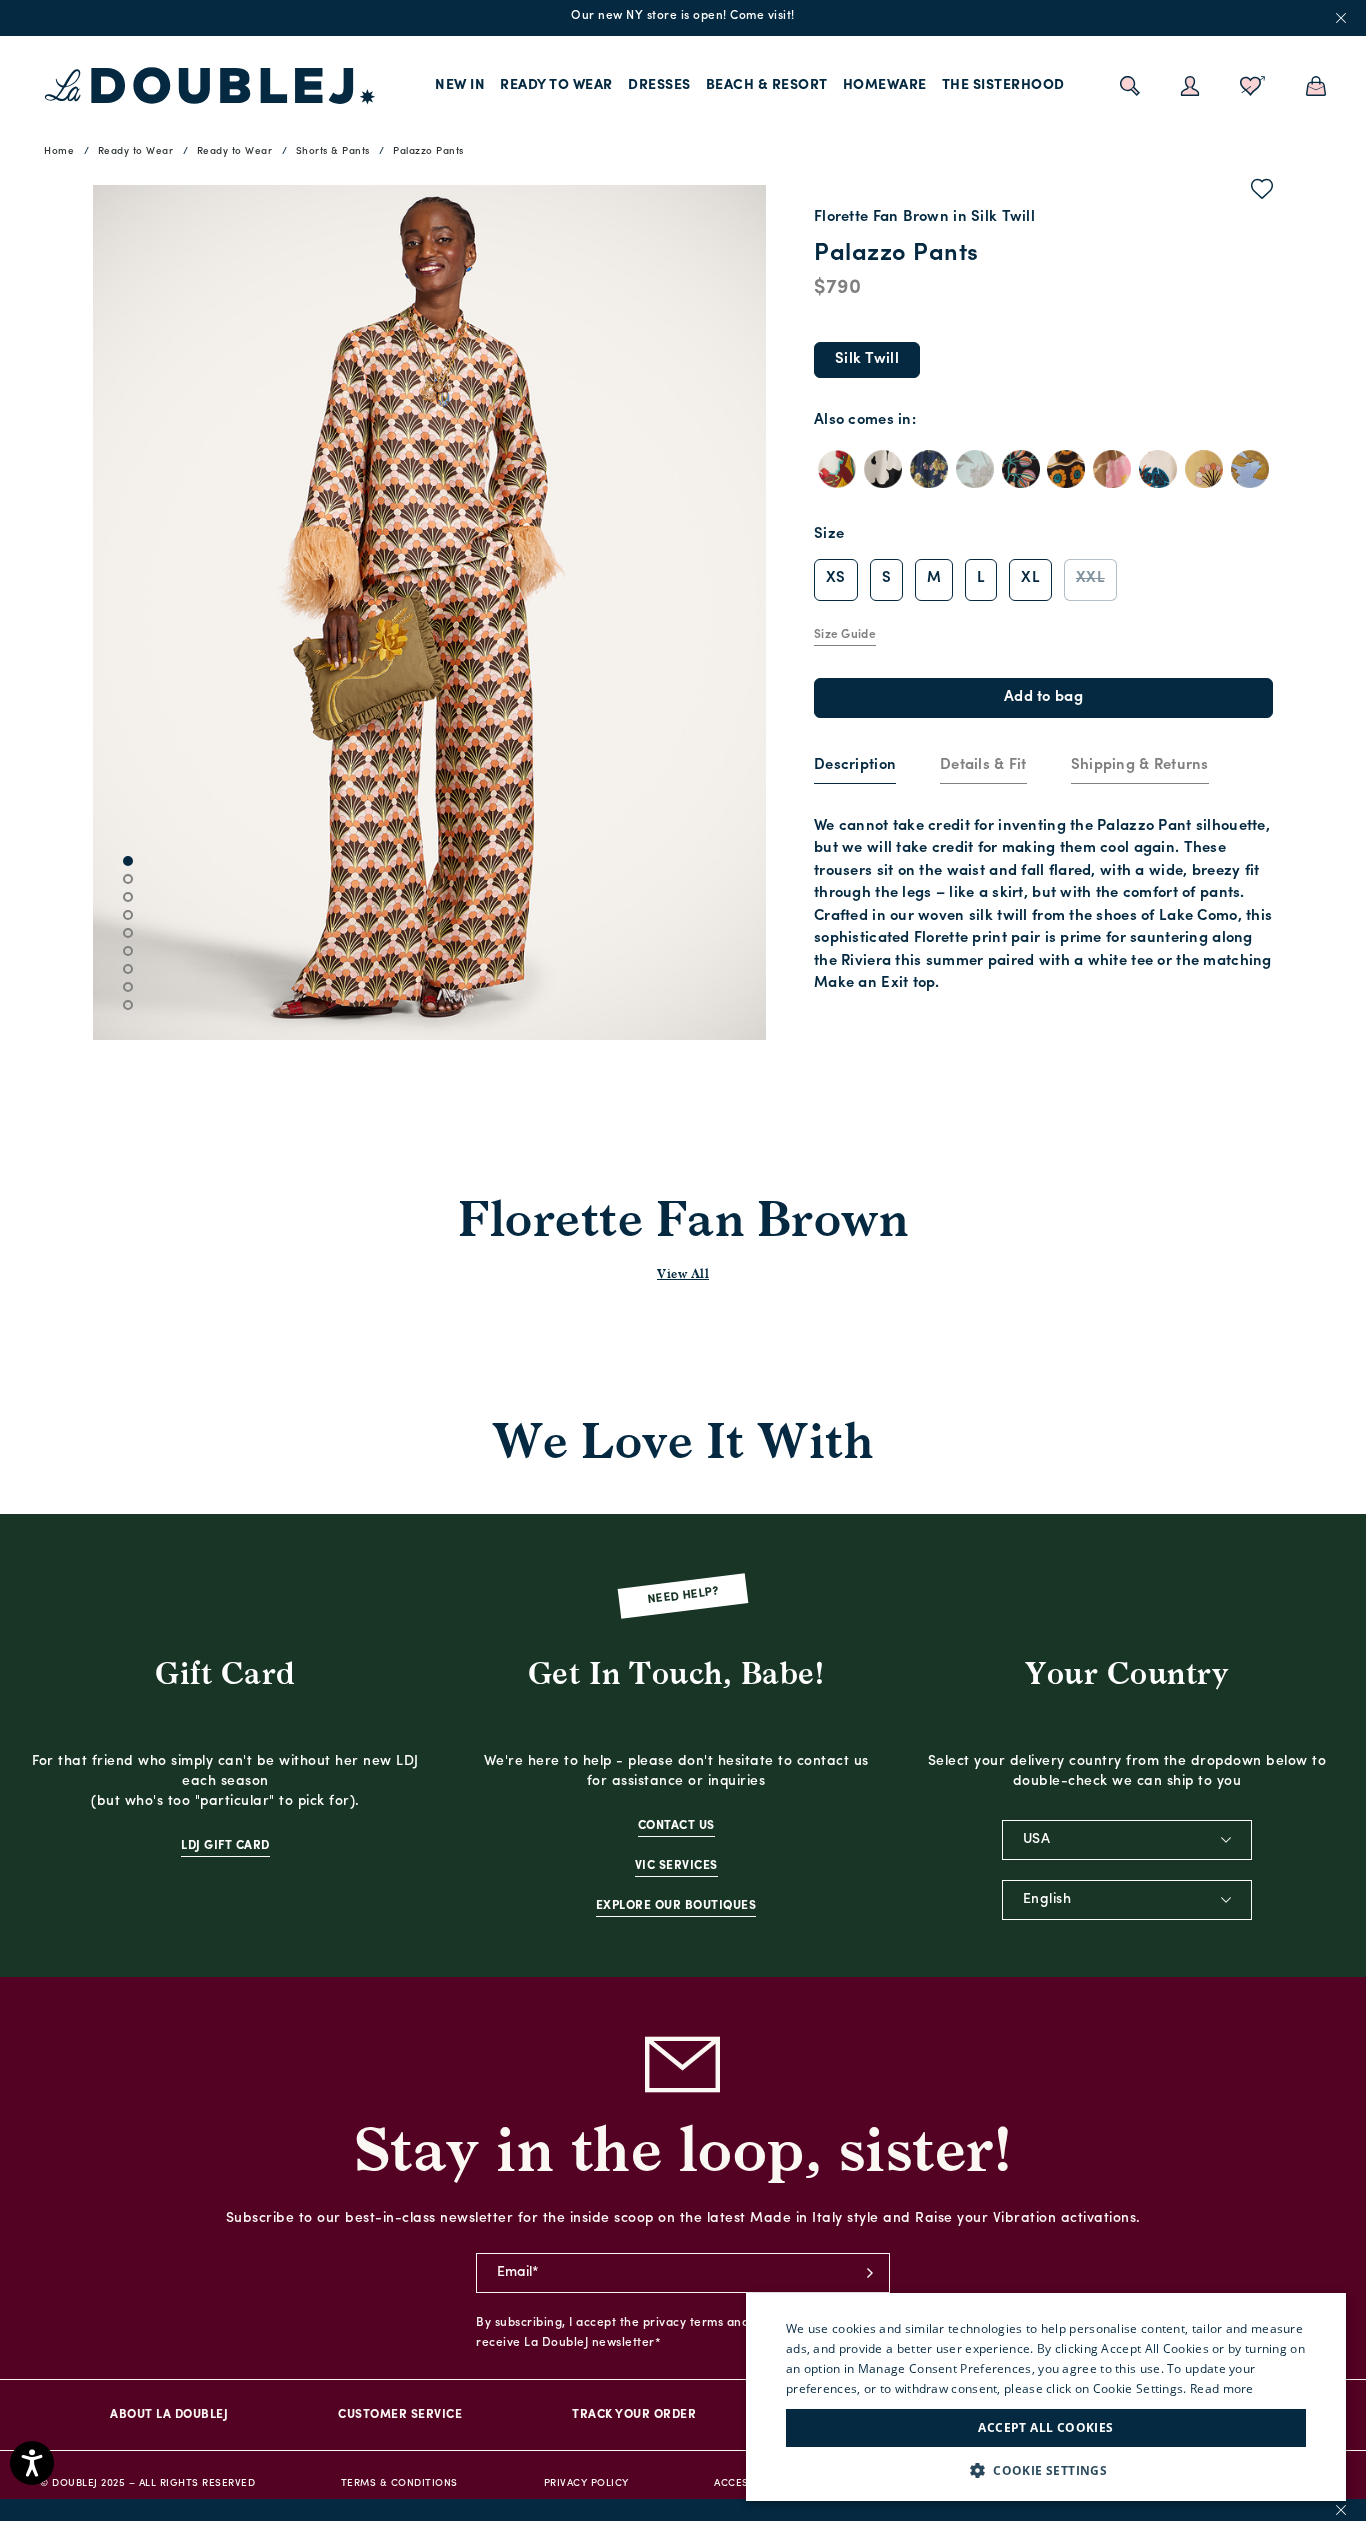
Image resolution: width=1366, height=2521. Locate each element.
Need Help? (683, 1595)
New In (460, 85)
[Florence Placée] (1158, 469)
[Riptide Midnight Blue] (929, 469)
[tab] (855, 767)
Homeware (885, 85)
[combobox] (1127, 1840)
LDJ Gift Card (225, 1846)
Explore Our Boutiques (676, 1906)
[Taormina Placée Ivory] (837, 469)
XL (1030, 578)
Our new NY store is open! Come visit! (683, 16)
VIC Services (676, 1866)
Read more (1222, 2388)
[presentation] (855, 766)
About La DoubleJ (169, 2415)
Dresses (659, 85)
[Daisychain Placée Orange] (1066, 469)
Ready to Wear (556, 85)
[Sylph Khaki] (1112, 469)
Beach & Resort (767, 85)
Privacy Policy (586, 2483)
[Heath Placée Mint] (975, 469)
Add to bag (1043, 697)
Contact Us (676, 1826)
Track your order (634, 2415)
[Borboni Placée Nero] (1021, 469)
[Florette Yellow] (1204, 469)
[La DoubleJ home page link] (210, 86)
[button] (1046, 2470)
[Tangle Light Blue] (1250, 469)
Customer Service (400, 2415)
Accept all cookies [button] (1045, 2427)
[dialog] (1046, 2397)
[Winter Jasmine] (883, 469)
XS (836, 578)
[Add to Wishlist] (1262, 193)
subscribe (870, 2273)
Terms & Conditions (399, 2483)
